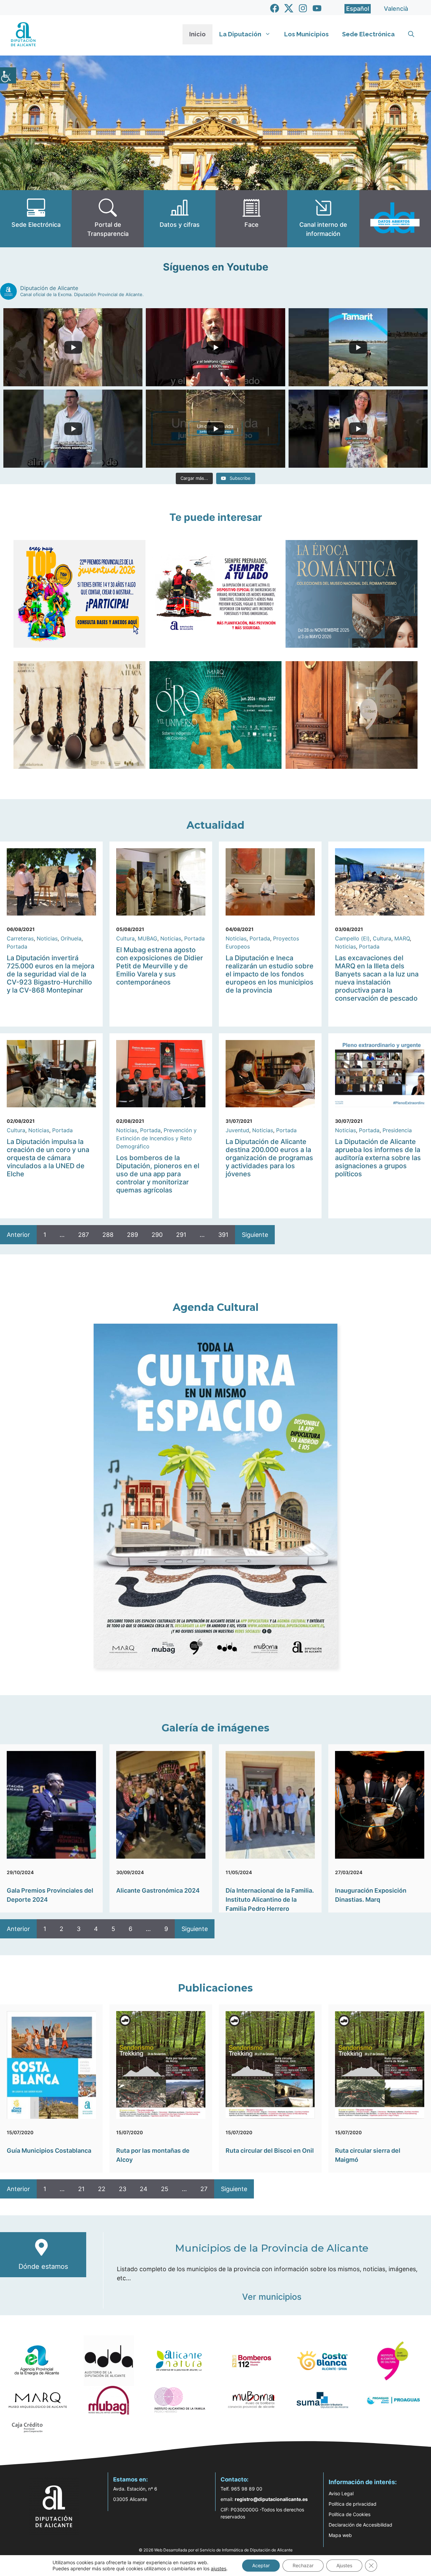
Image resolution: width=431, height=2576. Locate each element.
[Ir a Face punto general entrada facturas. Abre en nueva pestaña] (251, 219)
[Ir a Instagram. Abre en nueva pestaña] (303, 8)
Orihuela (71, 938)
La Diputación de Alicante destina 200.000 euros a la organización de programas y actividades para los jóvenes (269, 1158)
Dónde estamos (43, 2266)
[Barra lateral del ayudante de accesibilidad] (8, 75)
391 (223, 1235)
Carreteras (20, 938)
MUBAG (147, 938)
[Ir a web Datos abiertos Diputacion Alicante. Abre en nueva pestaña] (395, 219)
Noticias (47, 938)
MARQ (402, 938)
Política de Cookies (350, 2514)
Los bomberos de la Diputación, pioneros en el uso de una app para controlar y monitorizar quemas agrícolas (158, 1174)
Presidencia (397, 1130)
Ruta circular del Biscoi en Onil (270, 2151)
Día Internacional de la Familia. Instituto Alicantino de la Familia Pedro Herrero (270, 1900)
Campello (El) (352, 938)
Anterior (18, 1235)
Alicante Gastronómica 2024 (158, 1890)
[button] (411, 34)
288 (108, 1235)
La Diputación (240, 34)
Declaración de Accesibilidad (360, 2525)
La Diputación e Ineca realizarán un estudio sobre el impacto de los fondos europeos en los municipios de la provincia (270, 974)
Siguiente (255, 1235)
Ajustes (344, 2565)
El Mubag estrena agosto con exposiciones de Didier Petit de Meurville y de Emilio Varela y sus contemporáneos (160, 966)
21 (81, 2189)
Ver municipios (272, 2297)
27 (204, 2189)
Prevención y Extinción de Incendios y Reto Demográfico (156, 1138)
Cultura (125, 938)
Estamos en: (130, 2479)
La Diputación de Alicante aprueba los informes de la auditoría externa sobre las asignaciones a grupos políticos (378, 1158)
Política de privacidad (353, 2504)
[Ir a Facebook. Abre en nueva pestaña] (275, 8)
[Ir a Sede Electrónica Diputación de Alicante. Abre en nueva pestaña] (36, 219)
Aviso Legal (341, 2493)
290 (157, 1235)
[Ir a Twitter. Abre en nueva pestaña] (289, 8)
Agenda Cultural (216, 1307)
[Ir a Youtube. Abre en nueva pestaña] (317, 8)
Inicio (197, 34)
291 (181, 1235)
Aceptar (261, 2565)
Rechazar (303, 2565)
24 (144, 2189)
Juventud (237, 1130)
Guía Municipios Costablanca (49, 2151)
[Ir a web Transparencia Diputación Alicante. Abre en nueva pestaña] (108, 219)
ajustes (219, 2568)
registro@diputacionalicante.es (271, 2499)
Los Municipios (306, 34)
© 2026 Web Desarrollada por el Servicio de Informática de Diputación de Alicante (216, 2550)
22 (102, 2189)
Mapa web (340, 2535)
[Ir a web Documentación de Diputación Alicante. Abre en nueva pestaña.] (180, 219)
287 (84, 1235)
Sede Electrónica (368, 34)
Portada (17, 946)
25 (165, 2189)
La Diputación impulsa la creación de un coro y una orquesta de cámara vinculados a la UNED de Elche (48, 1158)
